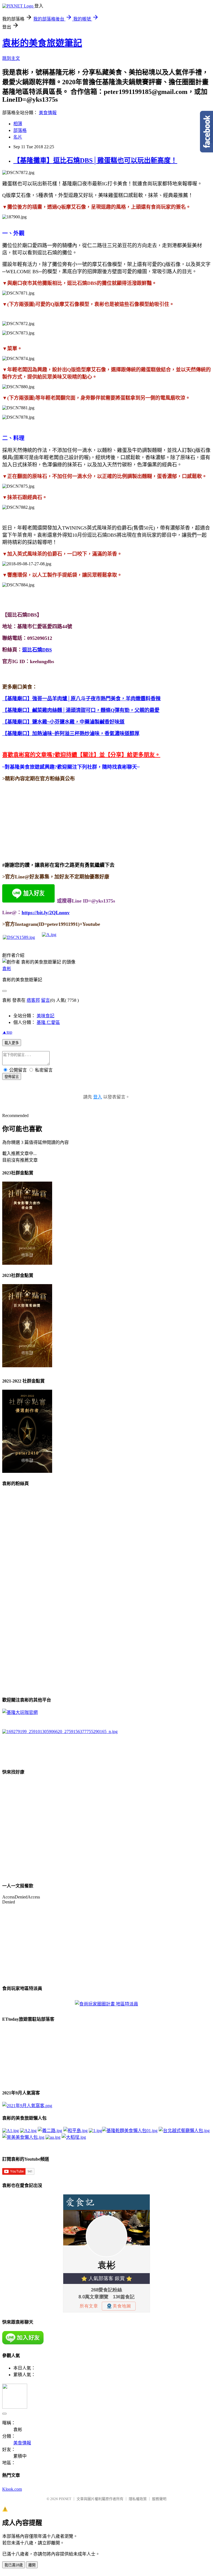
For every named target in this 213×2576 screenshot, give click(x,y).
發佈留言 (12, 1077)
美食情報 (48, 113)
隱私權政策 (138, 2499)
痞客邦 (33, 1000)
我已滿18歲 (14, 2565)
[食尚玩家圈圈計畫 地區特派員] (106, 2004)
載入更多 (12, 1043)
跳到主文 (11, 58)
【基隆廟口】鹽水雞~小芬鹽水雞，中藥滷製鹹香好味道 (63, 722)
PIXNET (65, 2499)
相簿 (18, 124)
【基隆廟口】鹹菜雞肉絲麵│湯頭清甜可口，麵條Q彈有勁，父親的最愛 (81, 710)
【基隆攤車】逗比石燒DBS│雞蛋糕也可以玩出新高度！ (95, 160)
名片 (18, 137)
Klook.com (12, 2489)
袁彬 (7, 969)
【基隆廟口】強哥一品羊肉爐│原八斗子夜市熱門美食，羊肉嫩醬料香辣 (81, 699)
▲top (7, 1032)
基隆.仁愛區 (48, 1022)
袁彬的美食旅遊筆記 (42, 43)
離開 (32, 2565)
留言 (45, 1000)
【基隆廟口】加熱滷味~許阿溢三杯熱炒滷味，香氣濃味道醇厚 (71, 734)
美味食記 (45, 1016)
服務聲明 (159, 2499)
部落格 (20, 130)
